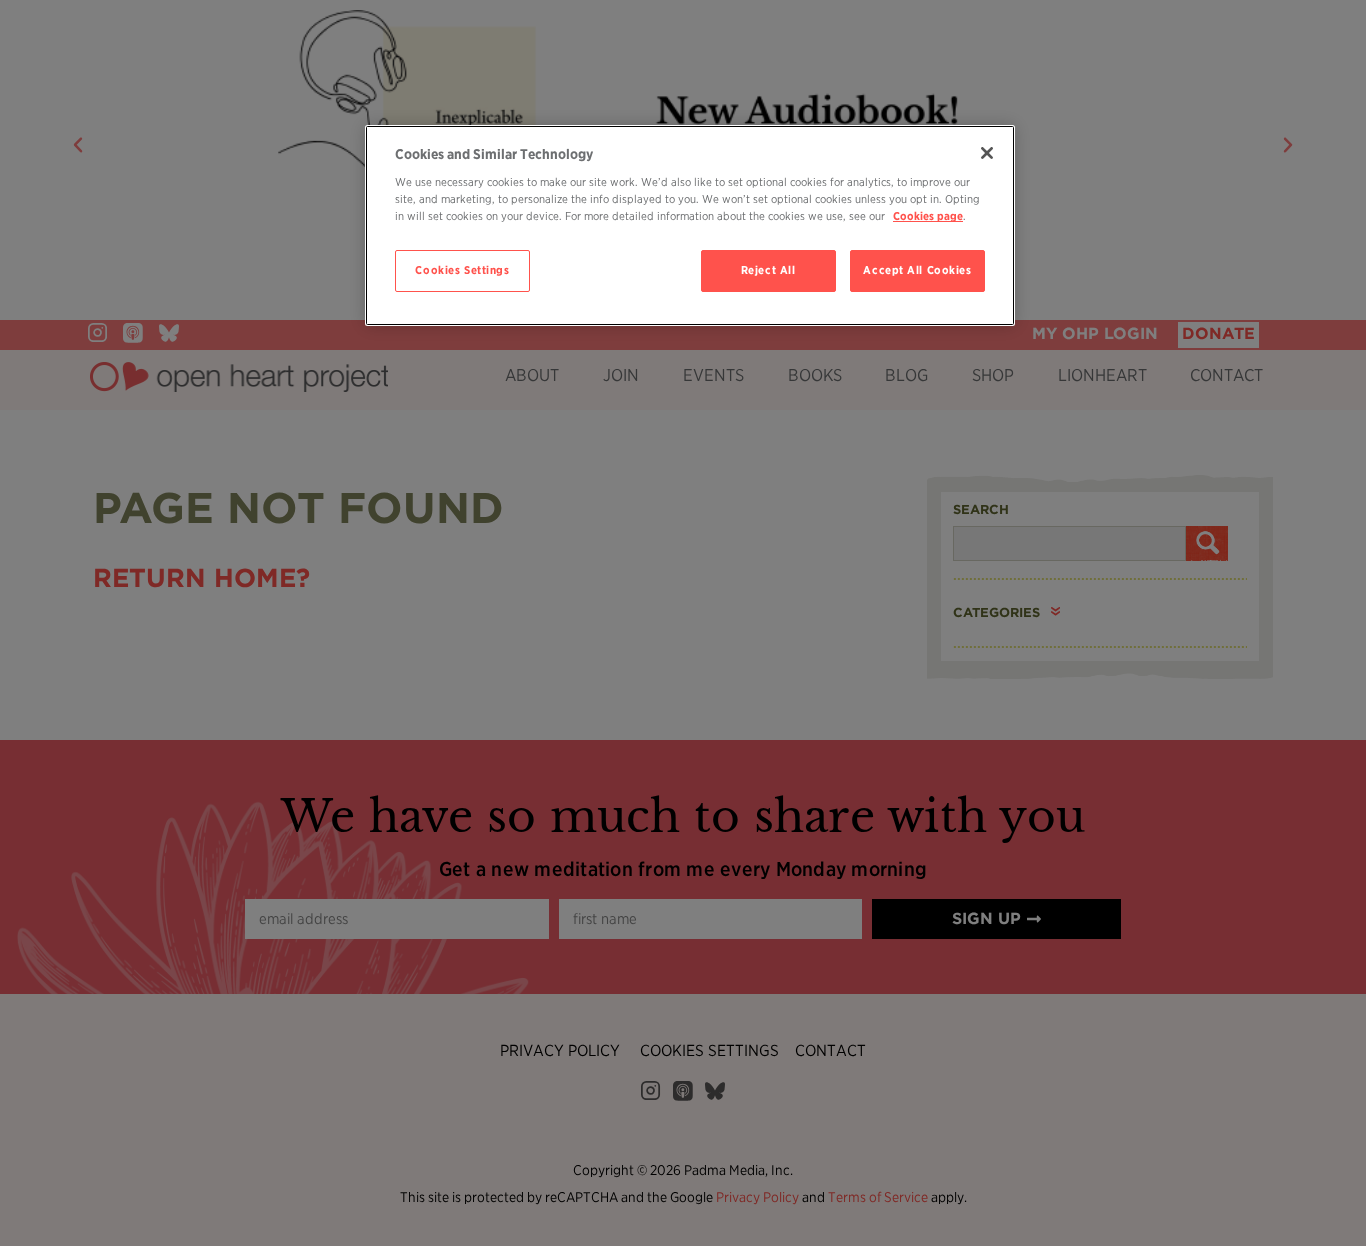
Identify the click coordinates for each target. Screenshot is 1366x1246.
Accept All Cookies (917, 270)
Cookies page (928, 216)
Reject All (768, 270)
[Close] (987, 153)
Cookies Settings (462, 270)
